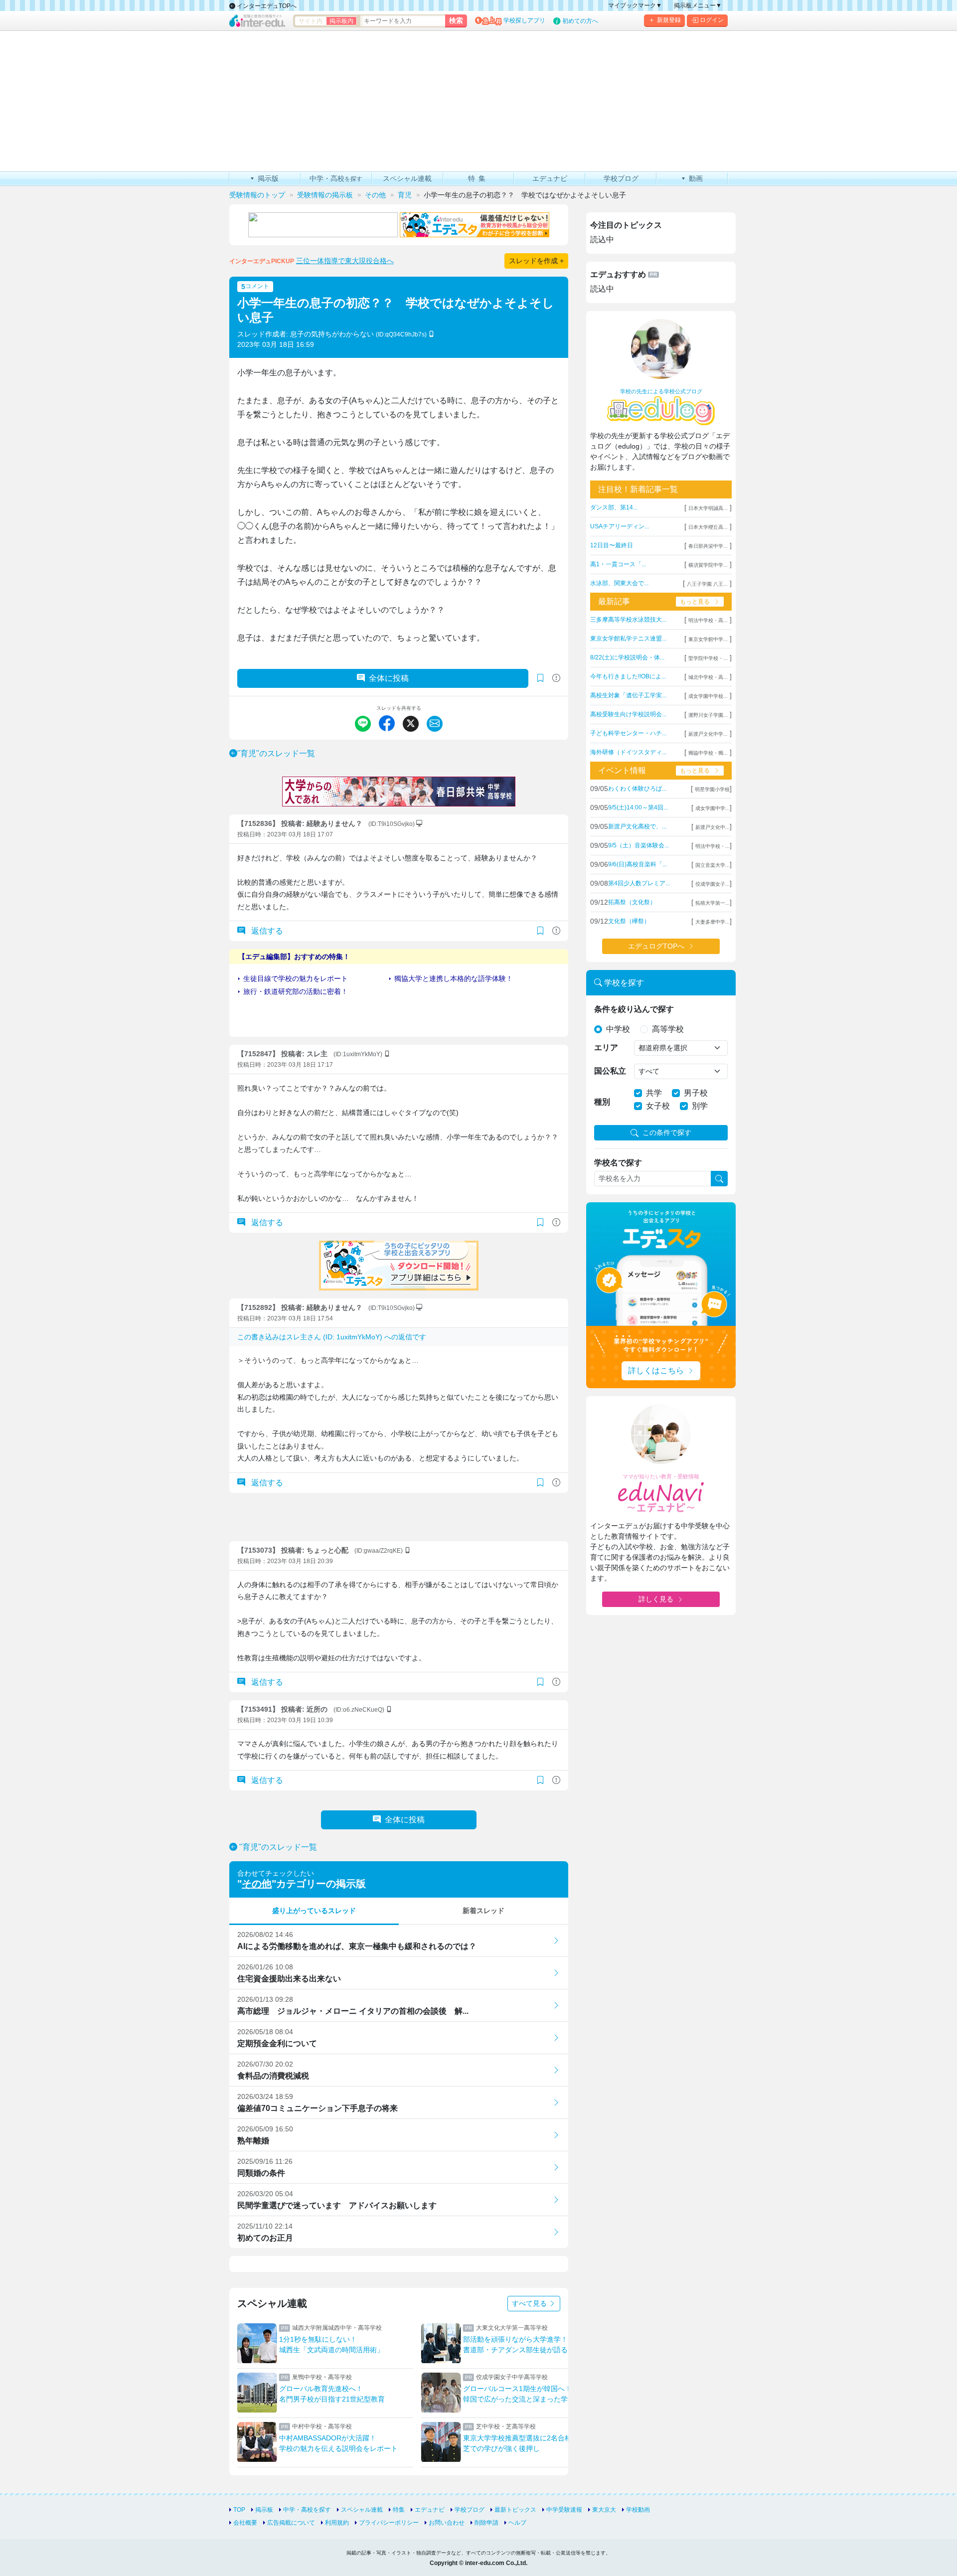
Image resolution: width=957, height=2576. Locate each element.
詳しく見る (656, 1599)
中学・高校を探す (307, 2510)
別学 (700, 1106)
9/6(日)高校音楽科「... (638, 864)
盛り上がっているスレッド (314, 1911)
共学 (654, 1093)
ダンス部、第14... (614, 507)
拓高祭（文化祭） (632, 902)
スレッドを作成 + (536, 261)
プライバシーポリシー (389, 2523)
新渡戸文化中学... (708, 734)
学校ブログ (470, 2510)
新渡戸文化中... (713, 827)
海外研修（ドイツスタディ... (628, 752)
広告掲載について (291, 2523)
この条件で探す (667, 1132)
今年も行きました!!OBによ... (628, 676)
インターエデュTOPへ (266, 6)
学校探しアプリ (524, 20)
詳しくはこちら (656, 1370)
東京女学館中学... (708, 639)
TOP (239, 2510)
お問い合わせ (447, 2523)
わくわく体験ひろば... (637, 789)
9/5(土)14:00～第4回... (638, 807)
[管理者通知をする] (556, 678)
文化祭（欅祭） (629, 921)
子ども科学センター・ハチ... (628, 733)
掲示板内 (341, 21)
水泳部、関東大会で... (619, 583)
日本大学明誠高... (708, 508)
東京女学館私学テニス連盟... (628, 639)
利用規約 (337, 2523)
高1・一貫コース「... (618, 564)
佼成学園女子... (713, 884)
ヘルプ (517, 2523)
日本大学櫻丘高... (708, 527)
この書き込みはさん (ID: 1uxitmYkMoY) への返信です (332, 1337)
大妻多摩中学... (713, 922)
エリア (606, 1047)
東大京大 (604, 2510)
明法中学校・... (713, 846)
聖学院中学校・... (708, 658)
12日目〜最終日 (612, 545)
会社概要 (245, 2523)
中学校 (618, 1029)
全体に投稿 (389, 678)
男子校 (696, 1093)
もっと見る (695, 602)
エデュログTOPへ (656, 946)
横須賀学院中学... (708, 565)
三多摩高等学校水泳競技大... (628, 620)
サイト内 (311, 21)
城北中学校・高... (708, 677)
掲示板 (264, 2510)
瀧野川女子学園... (708, 715)
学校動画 (638, 2510)
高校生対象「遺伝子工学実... (628, 695)
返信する (266, 931)
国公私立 (610, 1071)
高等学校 (668, 1029)
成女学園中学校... (708, 696)
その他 (257, 1884)
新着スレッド (483, 1911)
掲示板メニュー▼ (698, 5)
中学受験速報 (564, 2510)
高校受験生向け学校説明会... (628, 714)
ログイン (712, 20)
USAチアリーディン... (620, 526)
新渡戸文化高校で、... (637, 826)
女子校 (658, 1106)
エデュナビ (430, 2510)
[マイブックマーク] (540, 931)
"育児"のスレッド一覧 (276, 753)
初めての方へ (580, 21)
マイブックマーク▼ (635, 5)
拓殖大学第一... (713, 903)
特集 (399, 2510)
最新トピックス (515, 2510)
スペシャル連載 (362, 2510)
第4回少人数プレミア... (639, 883)
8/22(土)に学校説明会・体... (627, 657)
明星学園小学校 (712, 789)
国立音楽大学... (713, 865)
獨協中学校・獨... (708, 753)
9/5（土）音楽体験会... (638, 845)
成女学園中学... (713, 808)
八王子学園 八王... (707, 584)
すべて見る (530, 2303)
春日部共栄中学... (708, 546)
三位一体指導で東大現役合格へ (345, 261)
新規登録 (669, 20)
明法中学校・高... (708, 620)
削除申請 (486, 2523)
